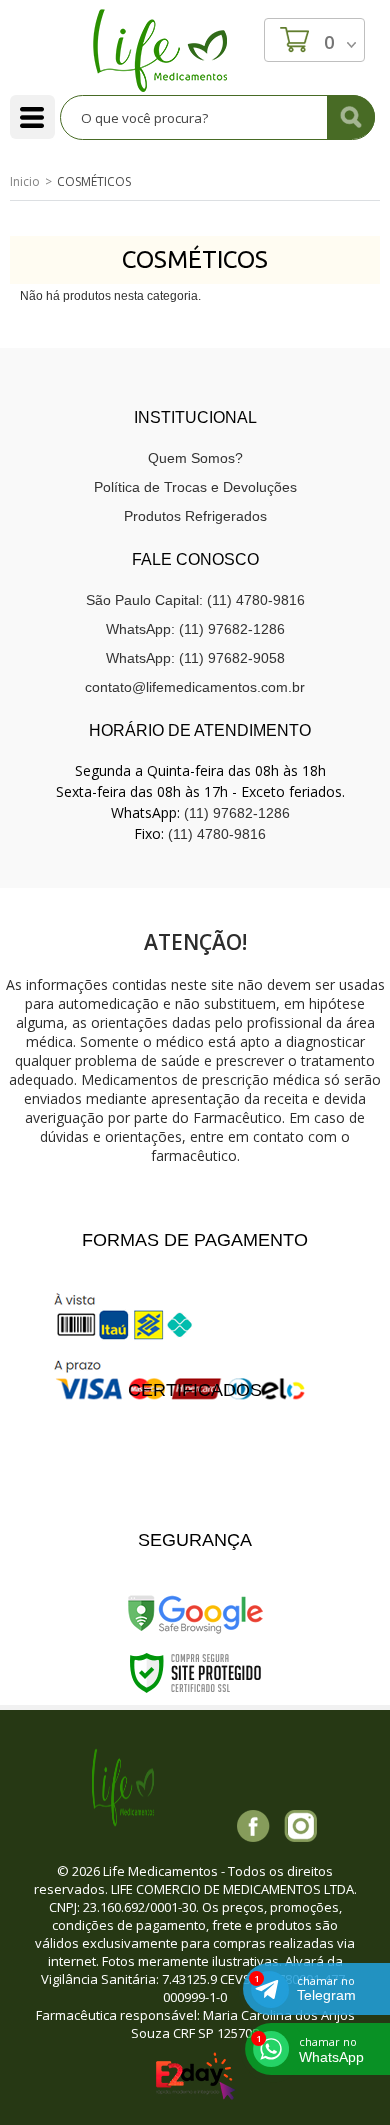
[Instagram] (300, 1826)
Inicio (25, 181)
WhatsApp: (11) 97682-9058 (195, 658)
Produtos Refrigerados (195, 516)
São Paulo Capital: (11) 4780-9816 (195, 600)
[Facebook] (253, 1826)
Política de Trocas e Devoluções (195, 487)
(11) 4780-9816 (217, 834)
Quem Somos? (195, 458)
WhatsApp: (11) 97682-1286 (195, 629)
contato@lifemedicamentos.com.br (195, 687)
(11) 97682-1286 (237, 813)
